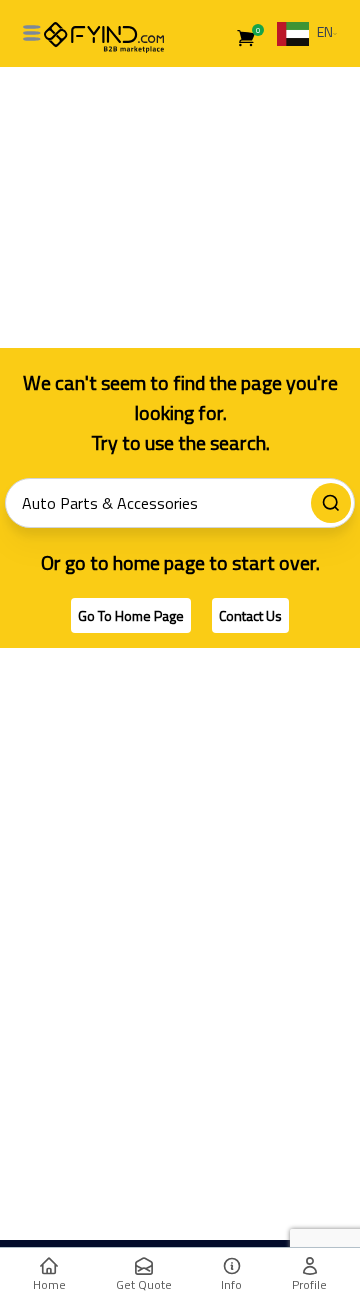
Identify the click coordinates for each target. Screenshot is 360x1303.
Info (231, 1284)
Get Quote (144, 1284)
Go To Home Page (131, 615)
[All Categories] (32, 33)
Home (49, 1284)
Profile (309, 1284)
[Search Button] (331, 503)
